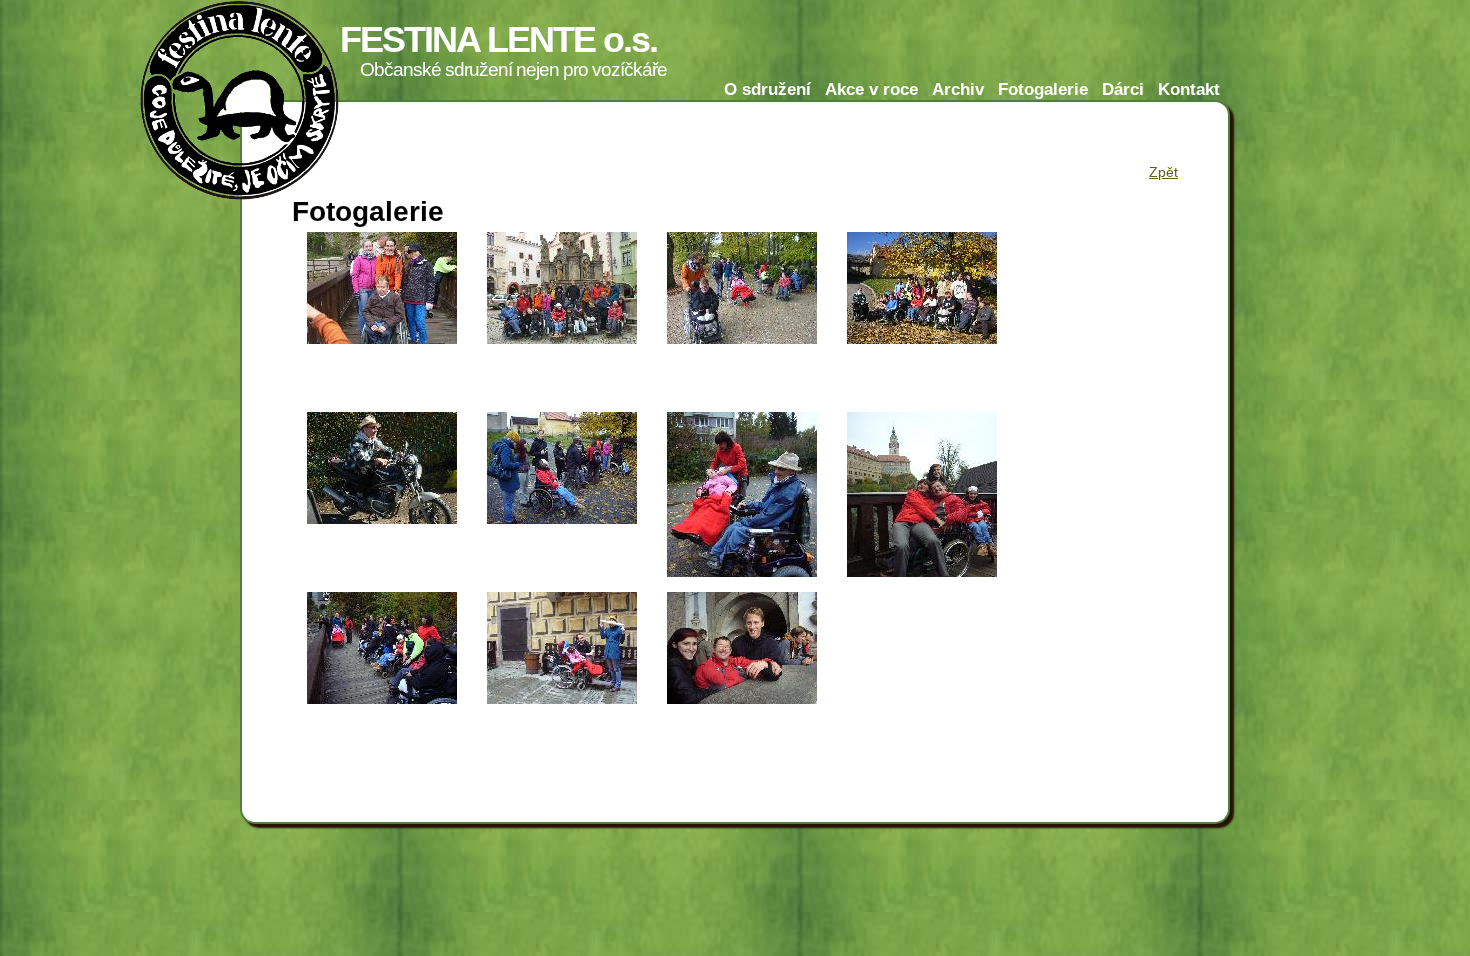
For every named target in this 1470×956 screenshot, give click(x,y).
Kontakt (1189, 89)
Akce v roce (871, 89)
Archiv (958, 89)
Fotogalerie (1043, 89)
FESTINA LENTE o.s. (498, 39)
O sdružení (767, 89)
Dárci (1123, 89)
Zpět (1163, 172)
